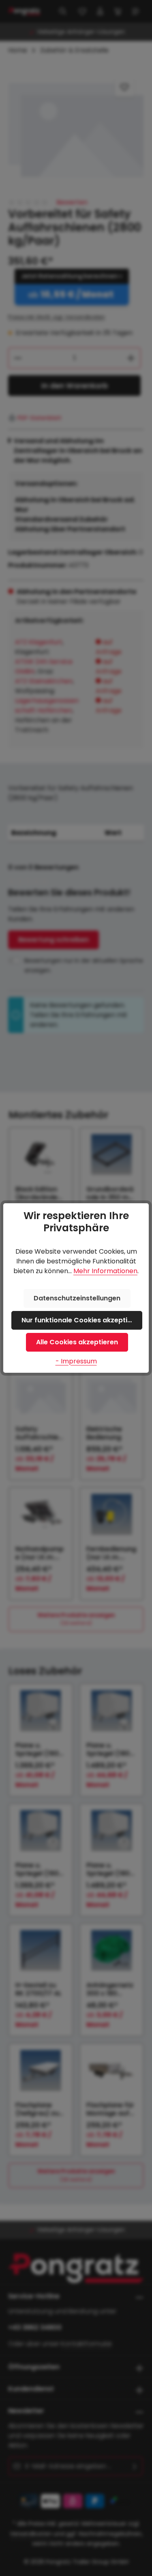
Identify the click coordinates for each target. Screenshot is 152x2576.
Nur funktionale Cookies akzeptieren (82, 1320)
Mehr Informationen (105, 1271)
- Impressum (76, 1361)
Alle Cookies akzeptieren (77, 1342)
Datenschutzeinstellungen (77, 1298)
